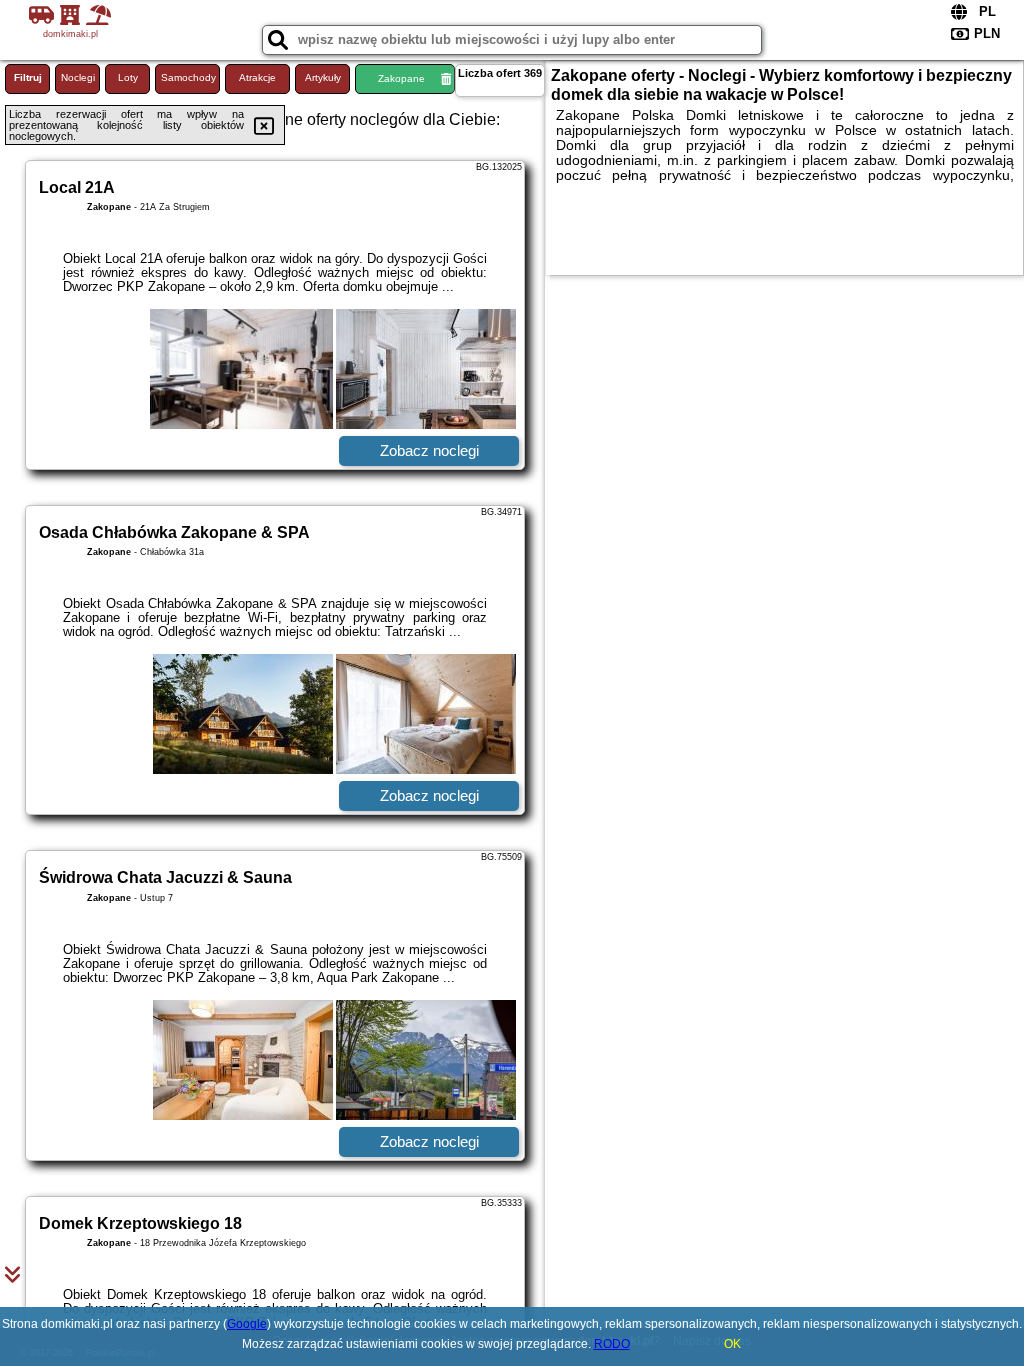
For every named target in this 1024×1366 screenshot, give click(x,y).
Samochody (188, 77)
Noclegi (78, 77)
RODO (612, 1344)
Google (247, 1324)
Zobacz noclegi (429, 450)
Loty (128, 77)
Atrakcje (257, 77)
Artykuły (323, 77)
